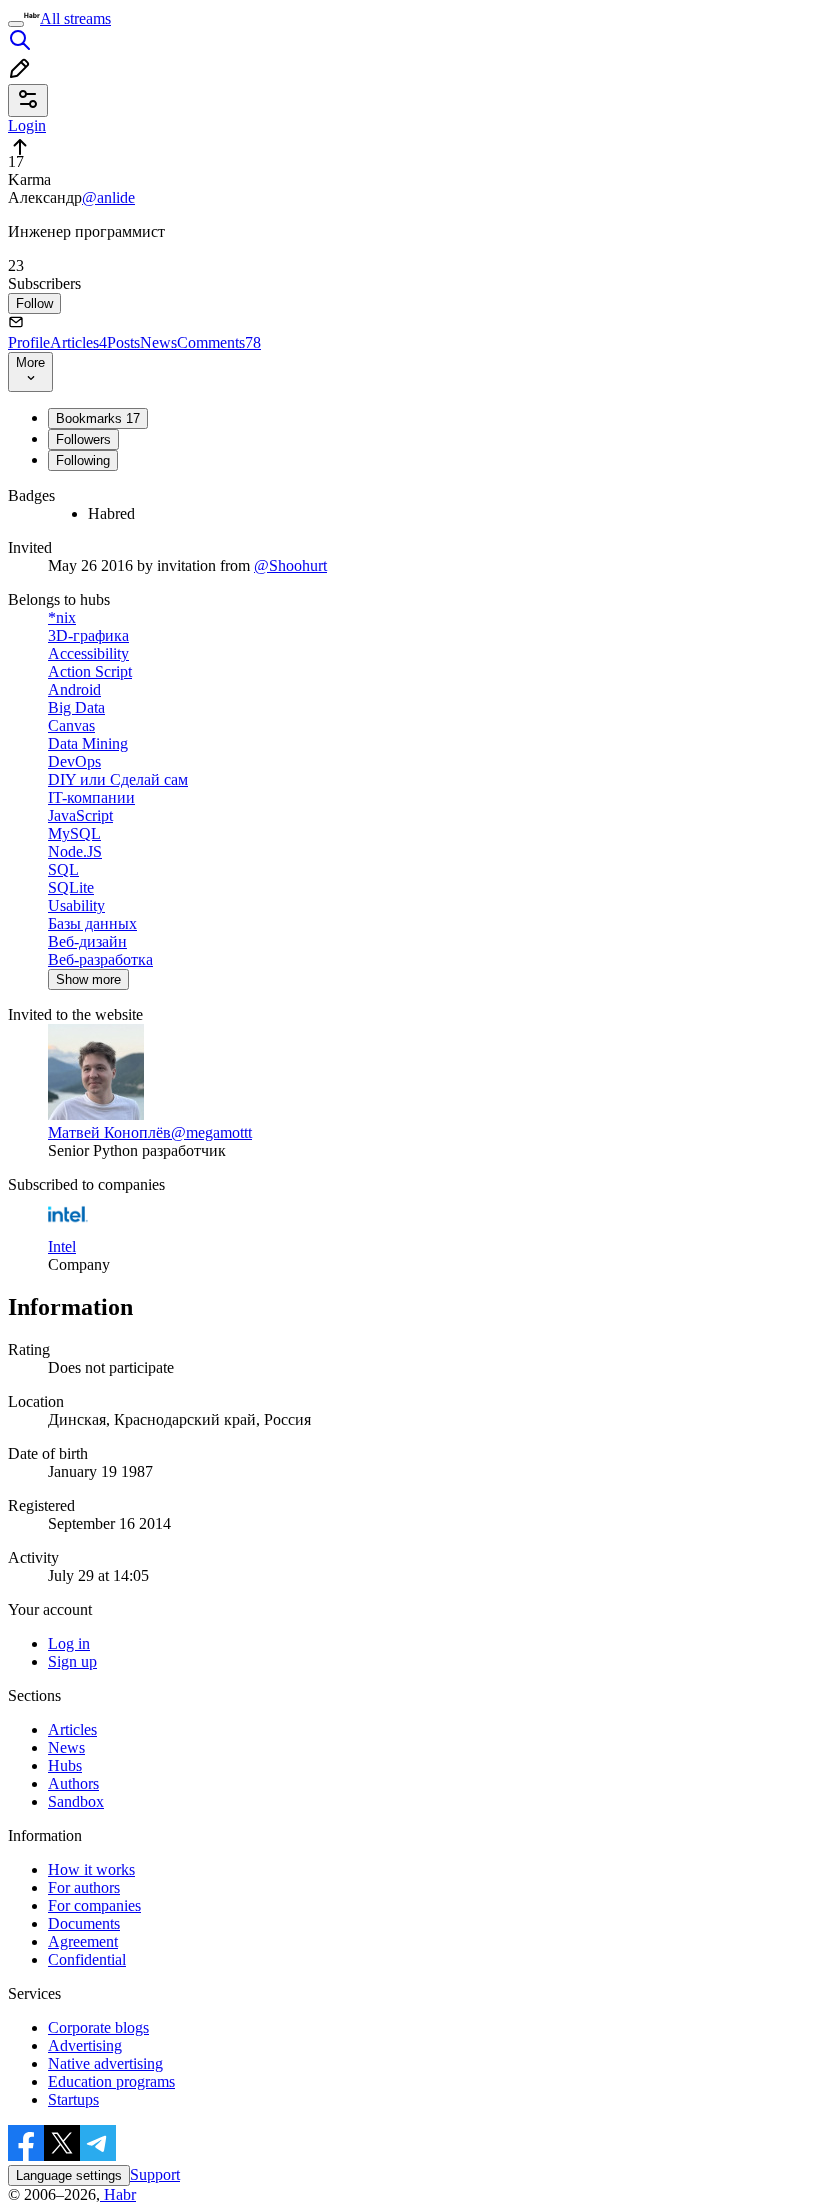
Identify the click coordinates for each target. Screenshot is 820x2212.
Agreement (83, 1941)
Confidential (87, 1959)
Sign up (72, 1661)
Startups (73, 2099)
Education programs (111, 2081)
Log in (69, 1643)
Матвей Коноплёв (109, 1132)
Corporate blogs (98, 2027)
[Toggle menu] (16, 24)
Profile (29, 342)
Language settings (69, 2175)
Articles (78, 342)
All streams (75, 18)
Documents (84, 1923)
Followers (83, 439)
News (158, 342)
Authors (73, 1783)
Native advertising (105, 2063)
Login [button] (27, 125)
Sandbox (76, 1801)
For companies (94, 1905)
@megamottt (211, 1132)
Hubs (65, 1765)
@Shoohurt (290, 565)
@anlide (108, 197)
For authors (84, 1887)
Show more (88, 979)
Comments (219, 342)
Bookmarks (98, 418)
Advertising (85, 2045)
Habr (118, 2194)
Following (83, 460)
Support (155, 2174)
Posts (123, 342)
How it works (91, 1869)
